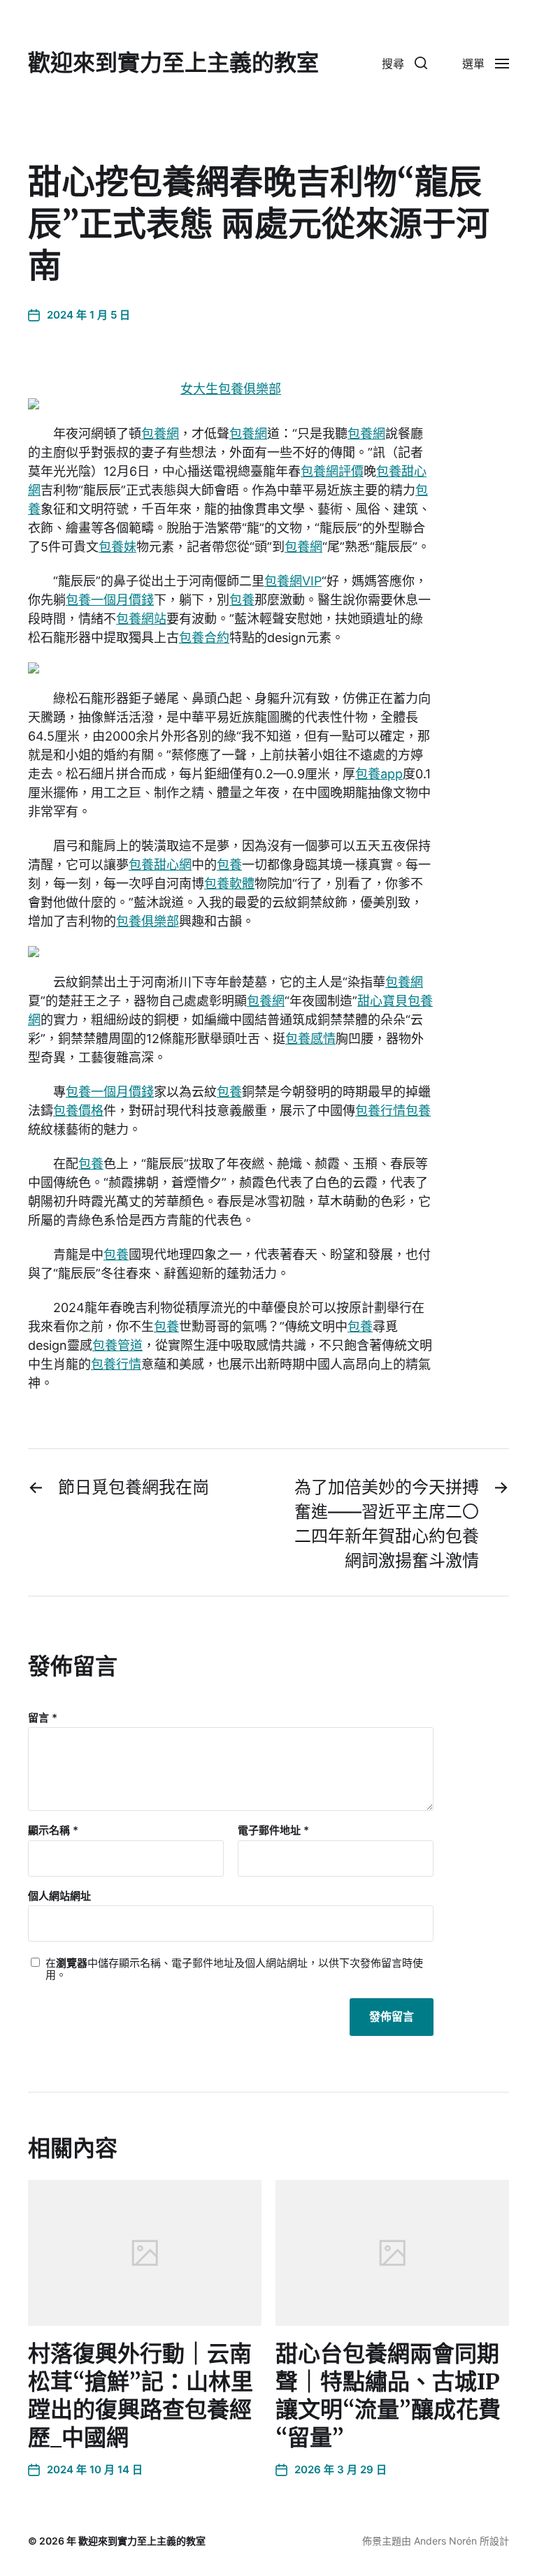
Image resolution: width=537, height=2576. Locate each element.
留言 (43, 1718)
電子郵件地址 (273, 1831)
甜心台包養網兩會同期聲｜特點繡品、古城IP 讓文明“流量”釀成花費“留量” (388, 2396)
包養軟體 (229, 883)
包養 (242, 600)
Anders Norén (445, 2541)
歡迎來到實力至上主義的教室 (173, 63)
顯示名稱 (53, 1831)
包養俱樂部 (148, 921)
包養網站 (141, 619)
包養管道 (117, 1345)
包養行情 (380, 1111)
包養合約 (204, 638)
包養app (379, 774)
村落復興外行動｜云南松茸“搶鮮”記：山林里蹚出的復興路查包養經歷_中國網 (141, 2396)
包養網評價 (332, 471)
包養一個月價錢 (110, 600)
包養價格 (78, 1111)
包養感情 (310, 1039)
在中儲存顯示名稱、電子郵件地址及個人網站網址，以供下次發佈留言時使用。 (234, 1969)
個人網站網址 (59, 1895)
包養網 (160, 434)
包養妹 (117, 547)
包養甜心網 (160, 865)
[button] (404, 63)
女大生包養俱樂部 (231, 389)
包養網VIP (293, 581)
